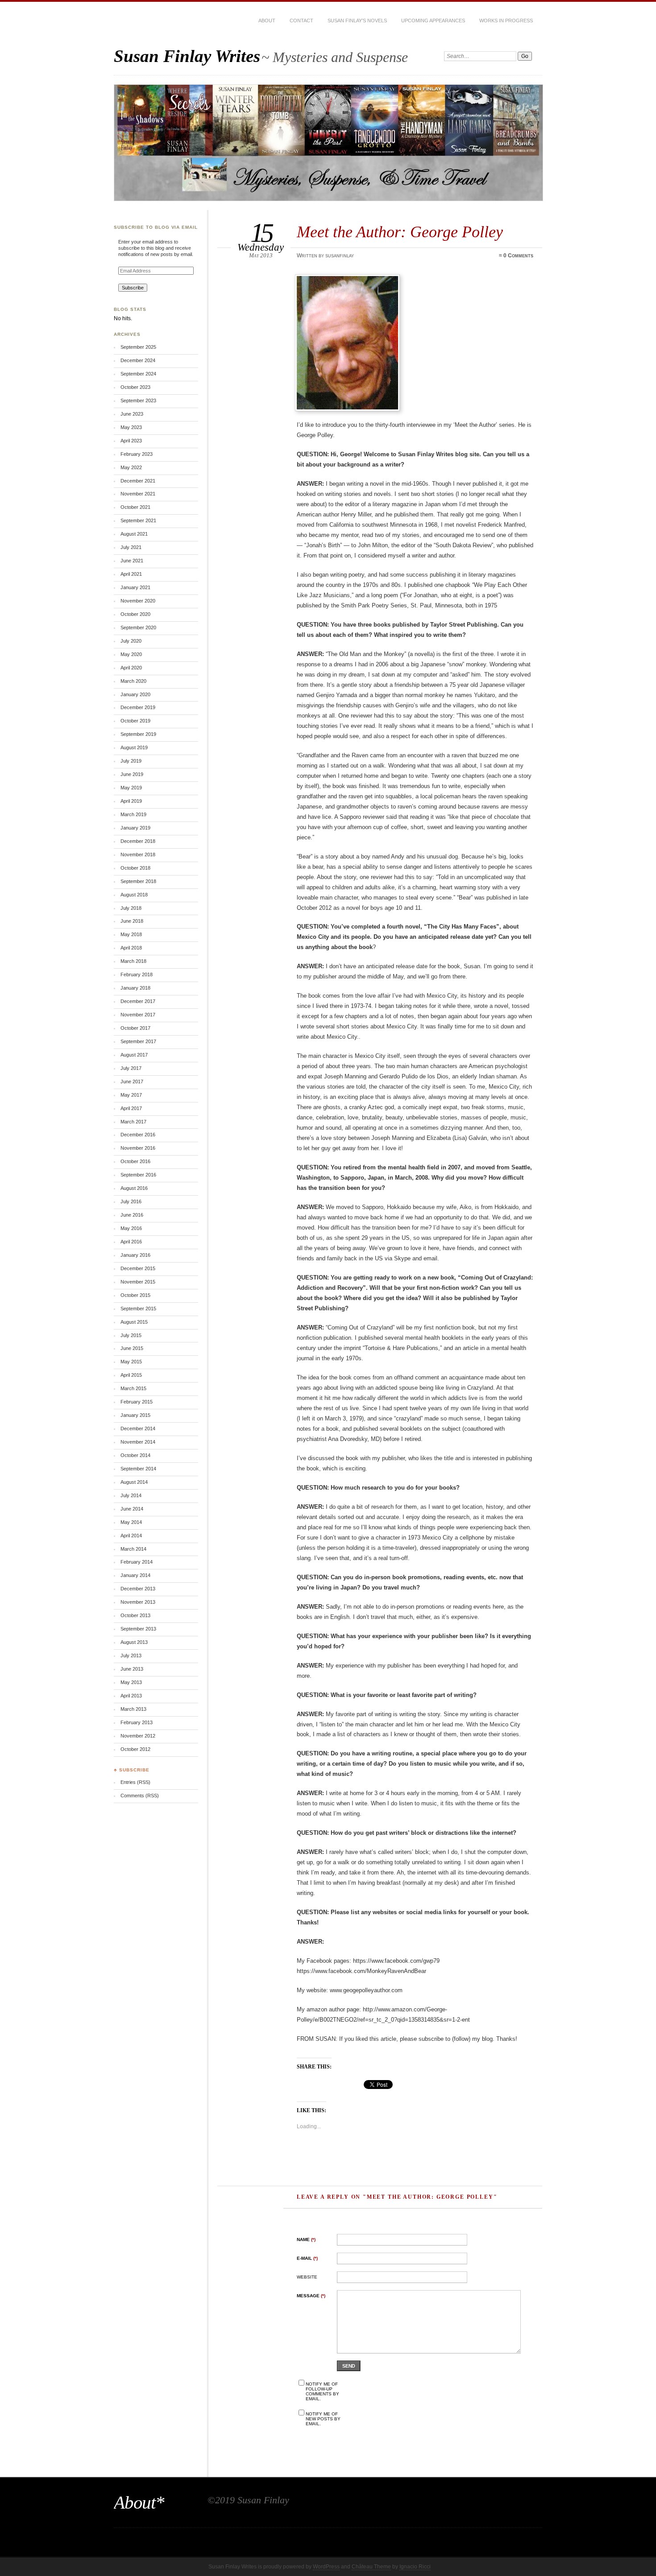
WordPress (326, 2567)
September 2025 (138, 347)
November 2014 (138, 1442)
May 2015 (131, 1362)
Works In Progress (506, 21)
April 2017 (131, 1108)
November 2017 (138, 1015)
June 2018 (132, 921)
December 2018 (138, 841)
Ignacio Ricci (415, 2567)
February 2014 (137, 1562)
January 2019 (135, 828)
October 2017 (135, 1028)
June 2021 (132, 561)
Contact (301, 21)
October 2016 (135, 1161)
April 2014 (131, 1536)
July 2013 (131, 1655)
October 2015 (135, 1295)
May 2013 (131, 1682)
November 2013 (138, 1602)
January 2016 (135, 1255)
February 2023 (137, 454)
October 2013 (135, 1615)
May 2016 (131, 1228)
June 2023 (132, 414)
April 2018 (131, 948)
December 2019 (138, 707)
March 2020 (133, 681)
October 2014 (135, 1455)
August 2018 (134, 895)
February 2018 (137, 974)
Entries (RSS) (135, 1782)
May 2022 (131, 467)
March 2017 (133, 1122)
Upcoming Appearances (433, 21)
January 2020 (135, 694)
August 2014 (134, 1482)
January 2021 (135, 587)
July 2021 (131, 547)
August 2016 (134, 1188)
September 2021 (138, 520)
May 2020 (131, 654)
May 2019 (131, 788)
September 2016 (138, 1175)
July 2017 (131, 1068)
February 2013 (137, 1722)
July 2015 (131, 1335)
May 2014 (131, 1522)
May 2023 (131, 427)
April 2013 (131, 1696)
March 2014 (133, 1549)
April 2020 (131, 668)
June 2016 (132, 1215)
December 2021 (138, 481)
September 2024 (138, 374)
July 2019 (131, 761)
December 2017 (138, 1001)
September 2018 (138, 881)
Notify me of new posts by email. (323, 2419)
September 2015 (138, 1309)
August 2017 (134, 1055)
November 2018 (138, 855)
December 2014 (138, 1428)
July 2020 (131, 641)
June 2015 (132, 1348)
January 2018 (135, 988)
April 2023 (131, 441)
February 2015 (137, 1402)
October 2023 (135, 387)
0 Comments (518, 256)
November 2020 (138, 601)
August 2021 (134, 534)
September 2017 (138, 1041)
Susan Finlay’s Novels (357, 21)
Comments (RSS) (140, 1796)
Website (307, 2277)
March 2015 (133, 1388)
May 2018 (131, 934)
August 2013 (134, 1642)
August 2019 (134, 747)
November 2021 (138, 494)
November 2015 (138, 1282)
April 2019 (131, 801)
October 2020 (135, 614)
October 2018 (135, 868)
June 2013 (132, 1669)
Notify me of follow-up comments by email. (322, 2391)
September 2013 (138, 1629)
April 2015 (131, 1375)
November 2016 (138, 1148)
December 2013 (138, 1589)
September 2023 (138, 400)
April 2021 (131, 574)
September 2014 (138, 1469)
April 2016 (131, 1242)
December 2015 (138, 1268)
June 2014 (132, 1509)
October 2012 (135, 1749)
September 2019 (138, 734)
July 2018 (131, 908)
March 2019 (133, 814)
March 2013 (133, 1709)
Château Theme (371, 2567)
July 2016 (131, 1201)
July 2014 (131, 1495)
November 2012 (138, 1736)
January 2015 (135, 1415)
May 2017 (131, 1095)
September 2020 (138, 627)
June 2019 (132, 774)
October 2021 (135, 507)
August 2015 (134, 1322)
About (267, 21)
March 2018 (133, 961)
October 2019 (135, 721)
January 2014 (135, 1575)
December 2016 (138, 1135)
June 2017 (132, 1082)
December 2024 (138, 360)
